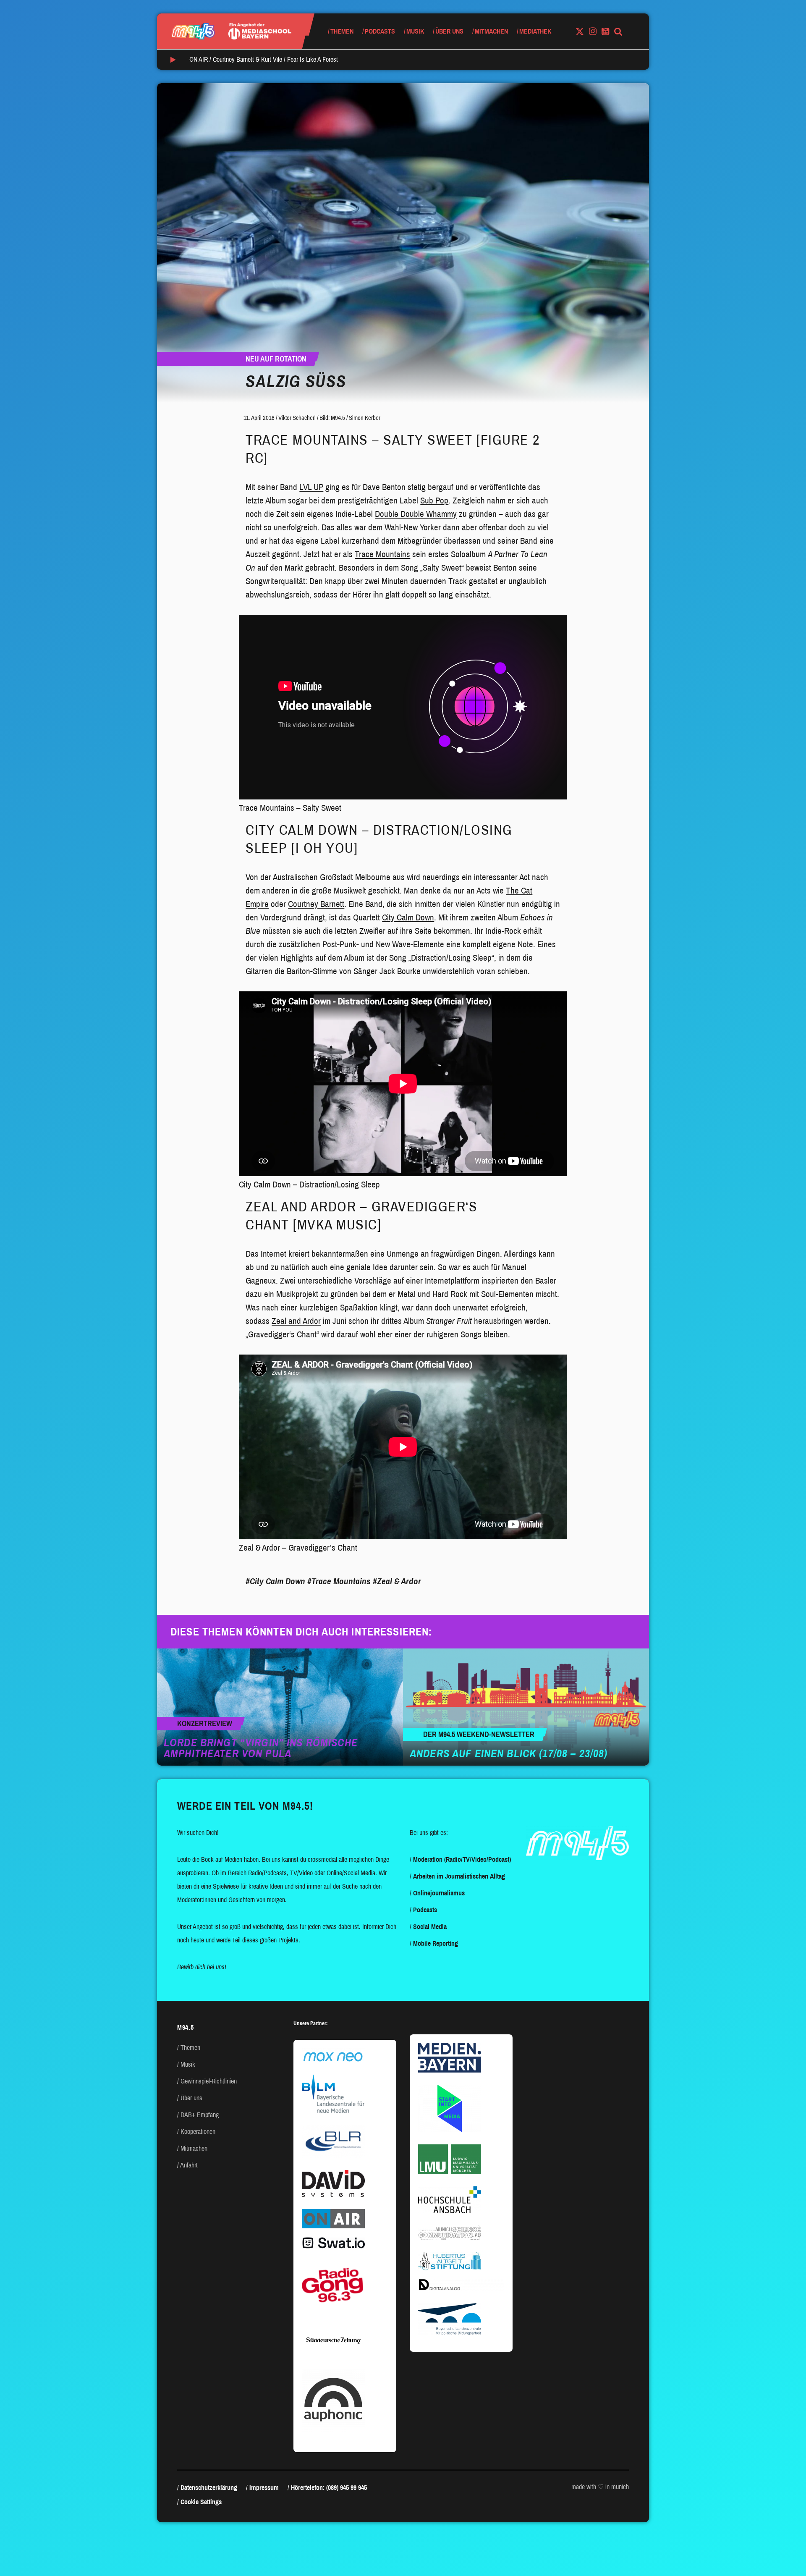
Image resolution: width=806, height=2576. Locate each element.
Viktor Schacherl (297, 418)
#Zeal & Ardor (397, 1581)
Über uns (449, 31)
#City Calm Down (275, 1581)
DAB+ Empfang (200, 2115)
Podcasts (380, 31)
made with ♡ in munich (600, 2487)
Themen (342, 31)
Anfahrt (189, 2165)
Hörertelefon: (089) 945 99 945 (329, 2488)
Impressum (264, 2488)
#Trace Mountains (339, 1581)
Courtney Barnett (316, 904)
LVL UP (311, 487)
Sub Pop (434, 501)
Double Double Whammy (416, 514)
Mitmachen (491, 31)
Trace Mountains (382, 554)
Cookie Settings (201, 2502)
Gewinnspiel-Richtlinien (209, 2081)
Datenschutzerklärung (209, 2488)
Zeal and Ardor (296, 1321)
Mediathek (535, 31)
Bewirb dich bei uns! (202, 1967)
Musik (415, 31)
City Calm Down (408, 917)
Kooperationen (198, 2132)
